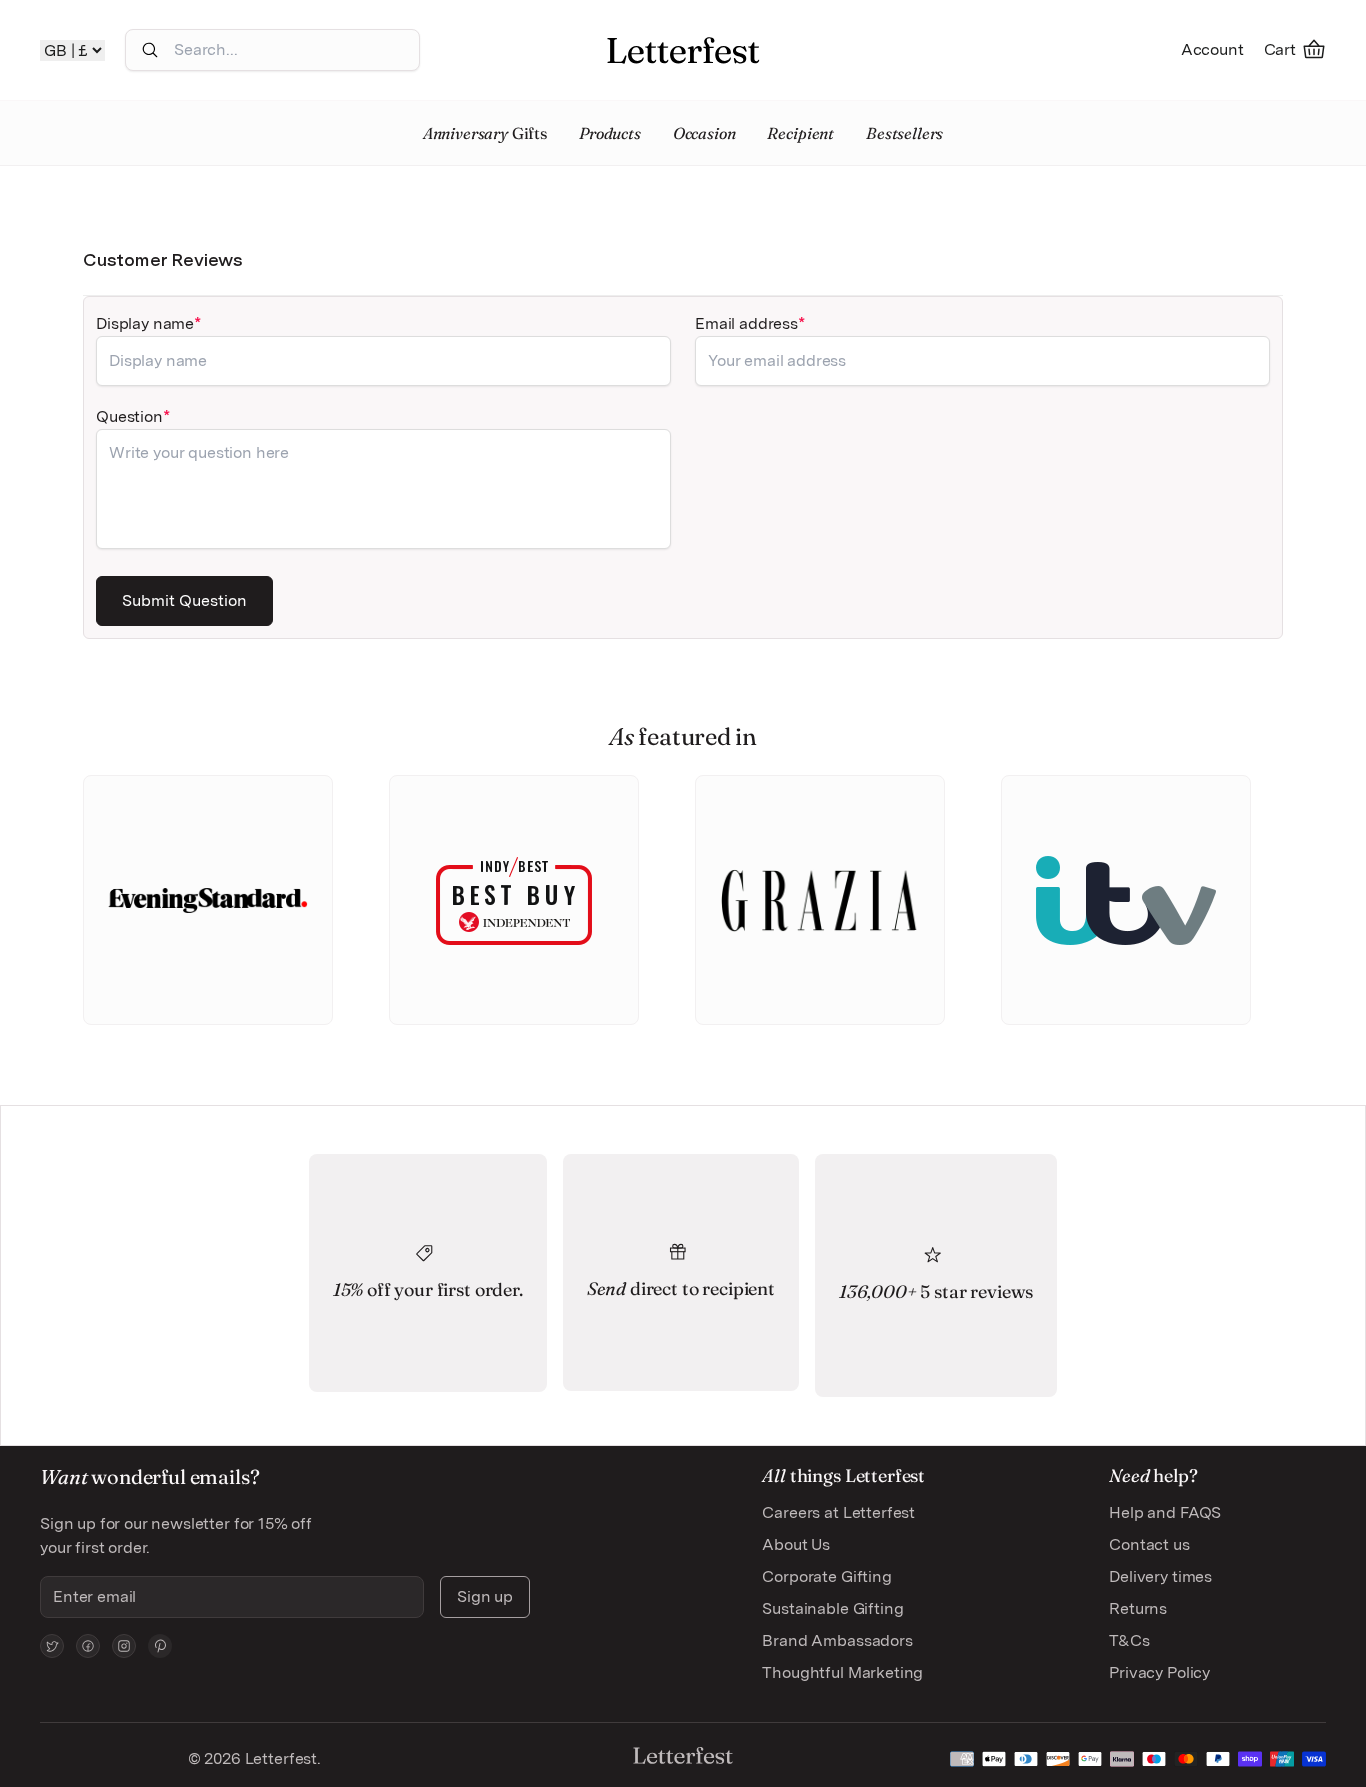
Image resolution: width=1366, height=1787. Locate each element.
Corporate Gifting (826, 1576)
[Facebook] (88, 1646)
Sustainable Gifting (832, 1608)
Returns (1138, 1608)
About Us (796, 1544)
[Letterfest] (683, 50)
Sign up (485, 1596)
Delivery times (1160, 1576)
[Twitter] (52, 1646)
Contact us (1149, 1544)
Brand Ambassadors (837, 1640)
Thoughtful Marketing (842, 1672)
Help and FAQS (1165, 1512)
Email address (746, 323)
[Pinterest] (160, 1646)
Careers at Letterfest (838, 1512)
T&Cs (1129, 1640)
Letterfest (279, 1758)
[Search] (150, 50)
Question (129, 416)
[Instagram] (124, 1646)
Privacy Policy (1159, 1672)
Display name (145, 323)
